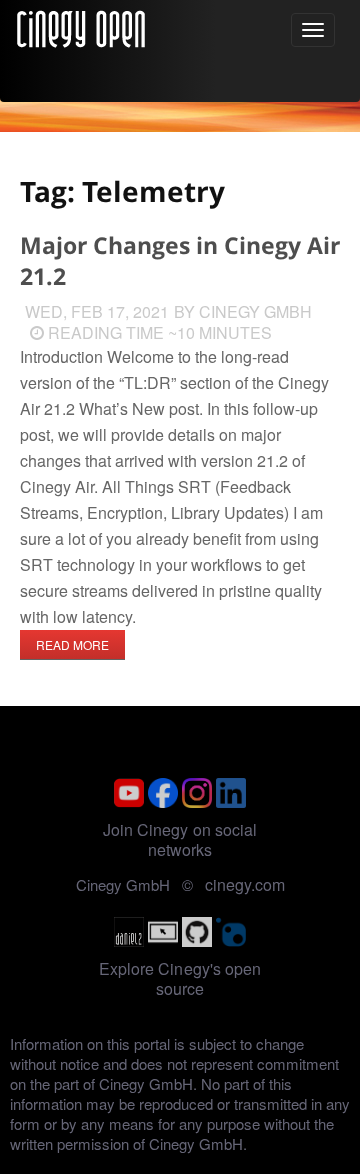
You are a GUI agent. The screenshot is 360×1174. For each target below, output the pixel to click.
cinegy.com (245, 884)
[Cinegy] (81, 26)
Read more (72, 644)
